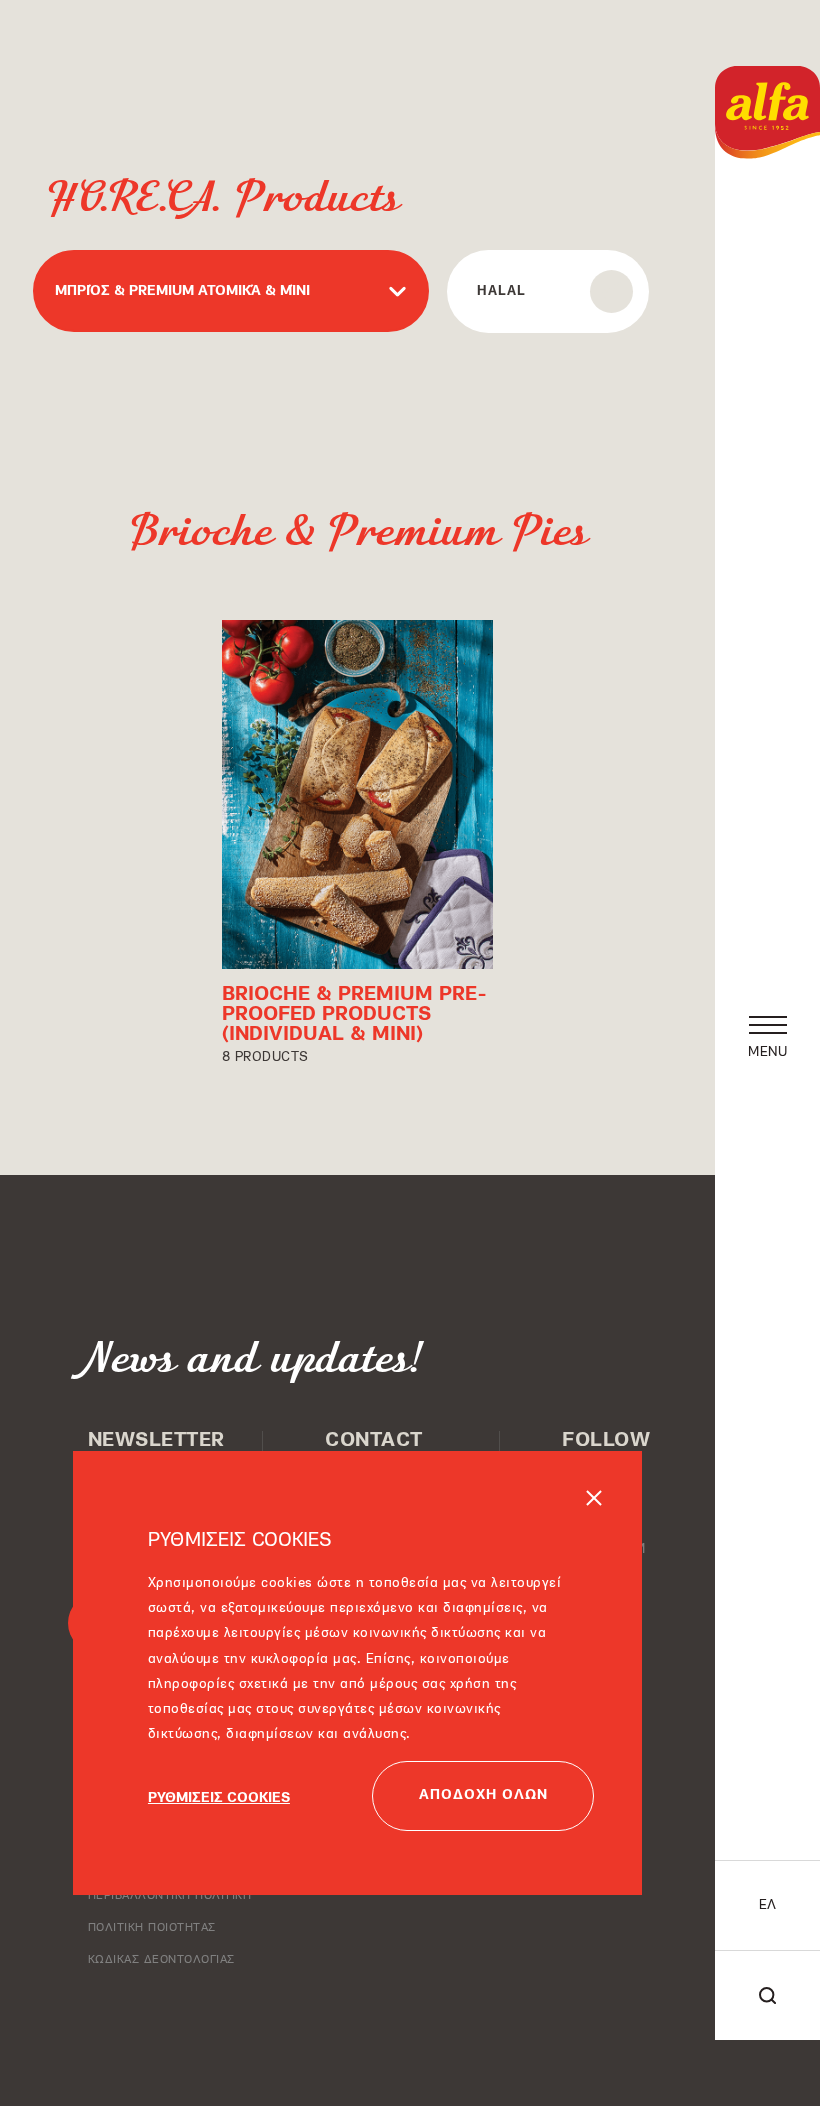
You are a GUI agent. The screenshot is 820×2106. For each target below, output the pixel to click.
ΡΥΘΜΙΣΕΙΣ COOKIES (219, 1798)
